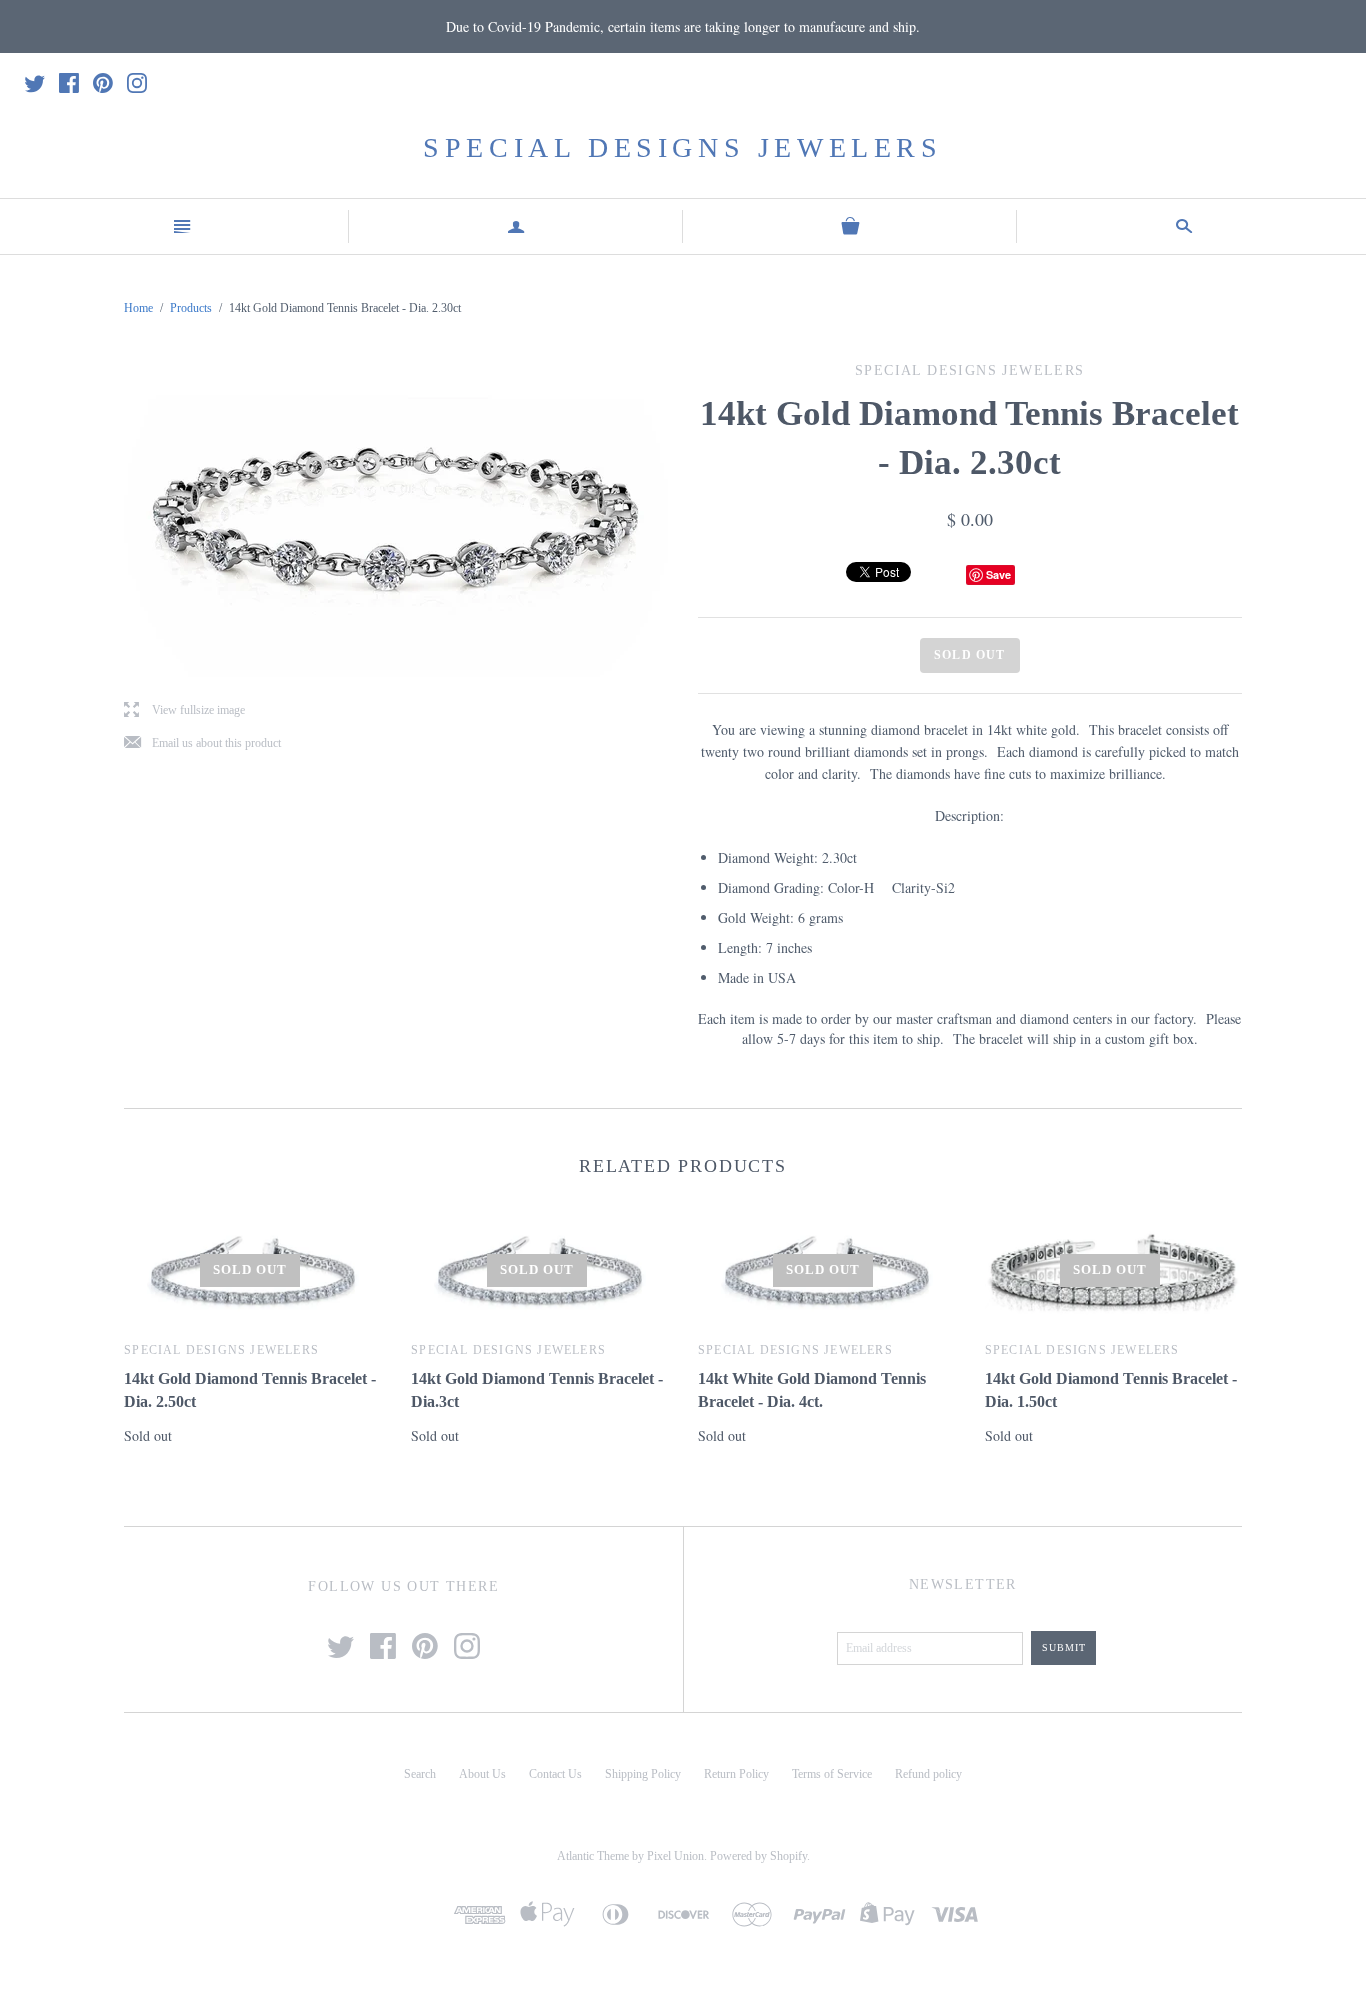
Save (998, 574)
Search (420, 1774)
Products (191, 308)
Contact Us (555, 1774)
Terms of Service (832, 1774)
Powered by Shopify (758, 1856)
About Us (482, 1774)
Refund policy (928, 1774)
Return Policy (736, 1774)
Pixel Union (675, 1856)
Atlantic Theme (593, 1856)
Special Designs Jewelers (682, 147)
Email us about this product (202, 743)
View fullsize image (184, 710)
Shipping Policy (643, 1774)
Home (138, 308)
